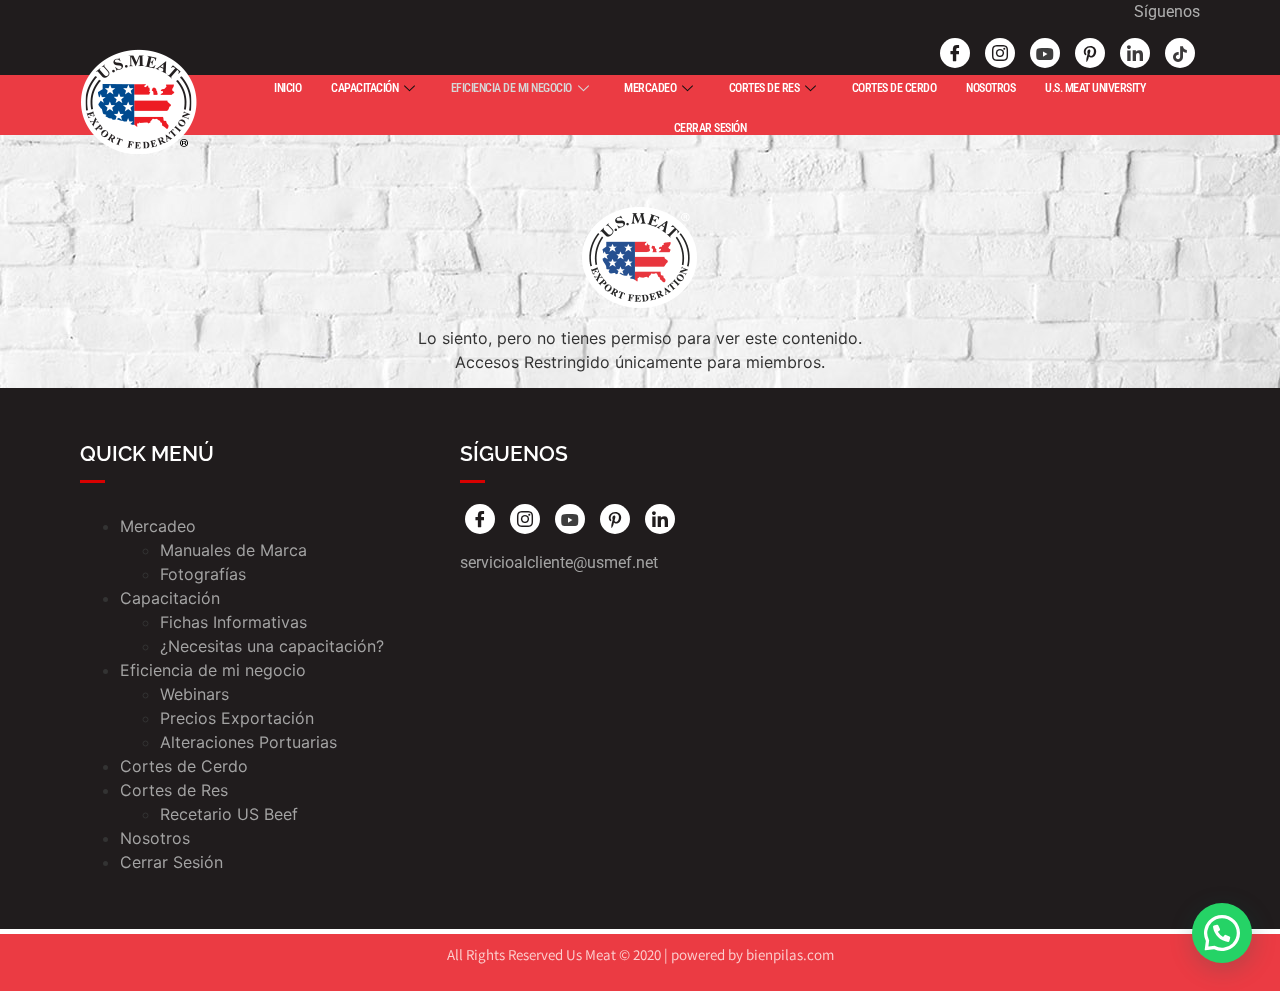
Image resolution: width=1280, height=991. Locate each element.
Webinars (194, 694)
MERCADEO (650, 88)
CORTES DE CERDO (894, 88)
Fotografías (203, 574)
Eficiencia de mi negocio (213, 670)
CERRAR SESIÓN (710, 128)
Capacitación (170, 598)
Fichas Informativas (233, 622)
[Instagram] (1000, 53)
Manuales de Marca (233, 550)
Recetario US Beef (229, 814)
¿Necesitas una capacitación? (272, 646)
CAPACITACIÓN (364, 88)
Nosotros (155, 838)
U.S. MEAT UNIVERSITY (1095, 88)
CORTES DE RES (764, 88)
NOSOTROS (990, 88)
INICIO (287, 88)
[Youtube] (1045, 53)
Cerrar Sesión (171, 862)
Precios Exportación (237, 718)
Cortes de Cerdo (184, 766)
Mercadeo (158, 526)
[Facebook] (955, 53)
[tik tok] (1180, 53)
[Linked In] (1135, 53)
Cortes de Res (174, 790)
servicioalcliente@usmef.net (559, 562)
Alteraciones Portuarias (248, 742)
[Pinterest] (1090, 53)
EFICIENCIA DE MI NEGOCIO (511, 88)
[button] (1222, 933)
